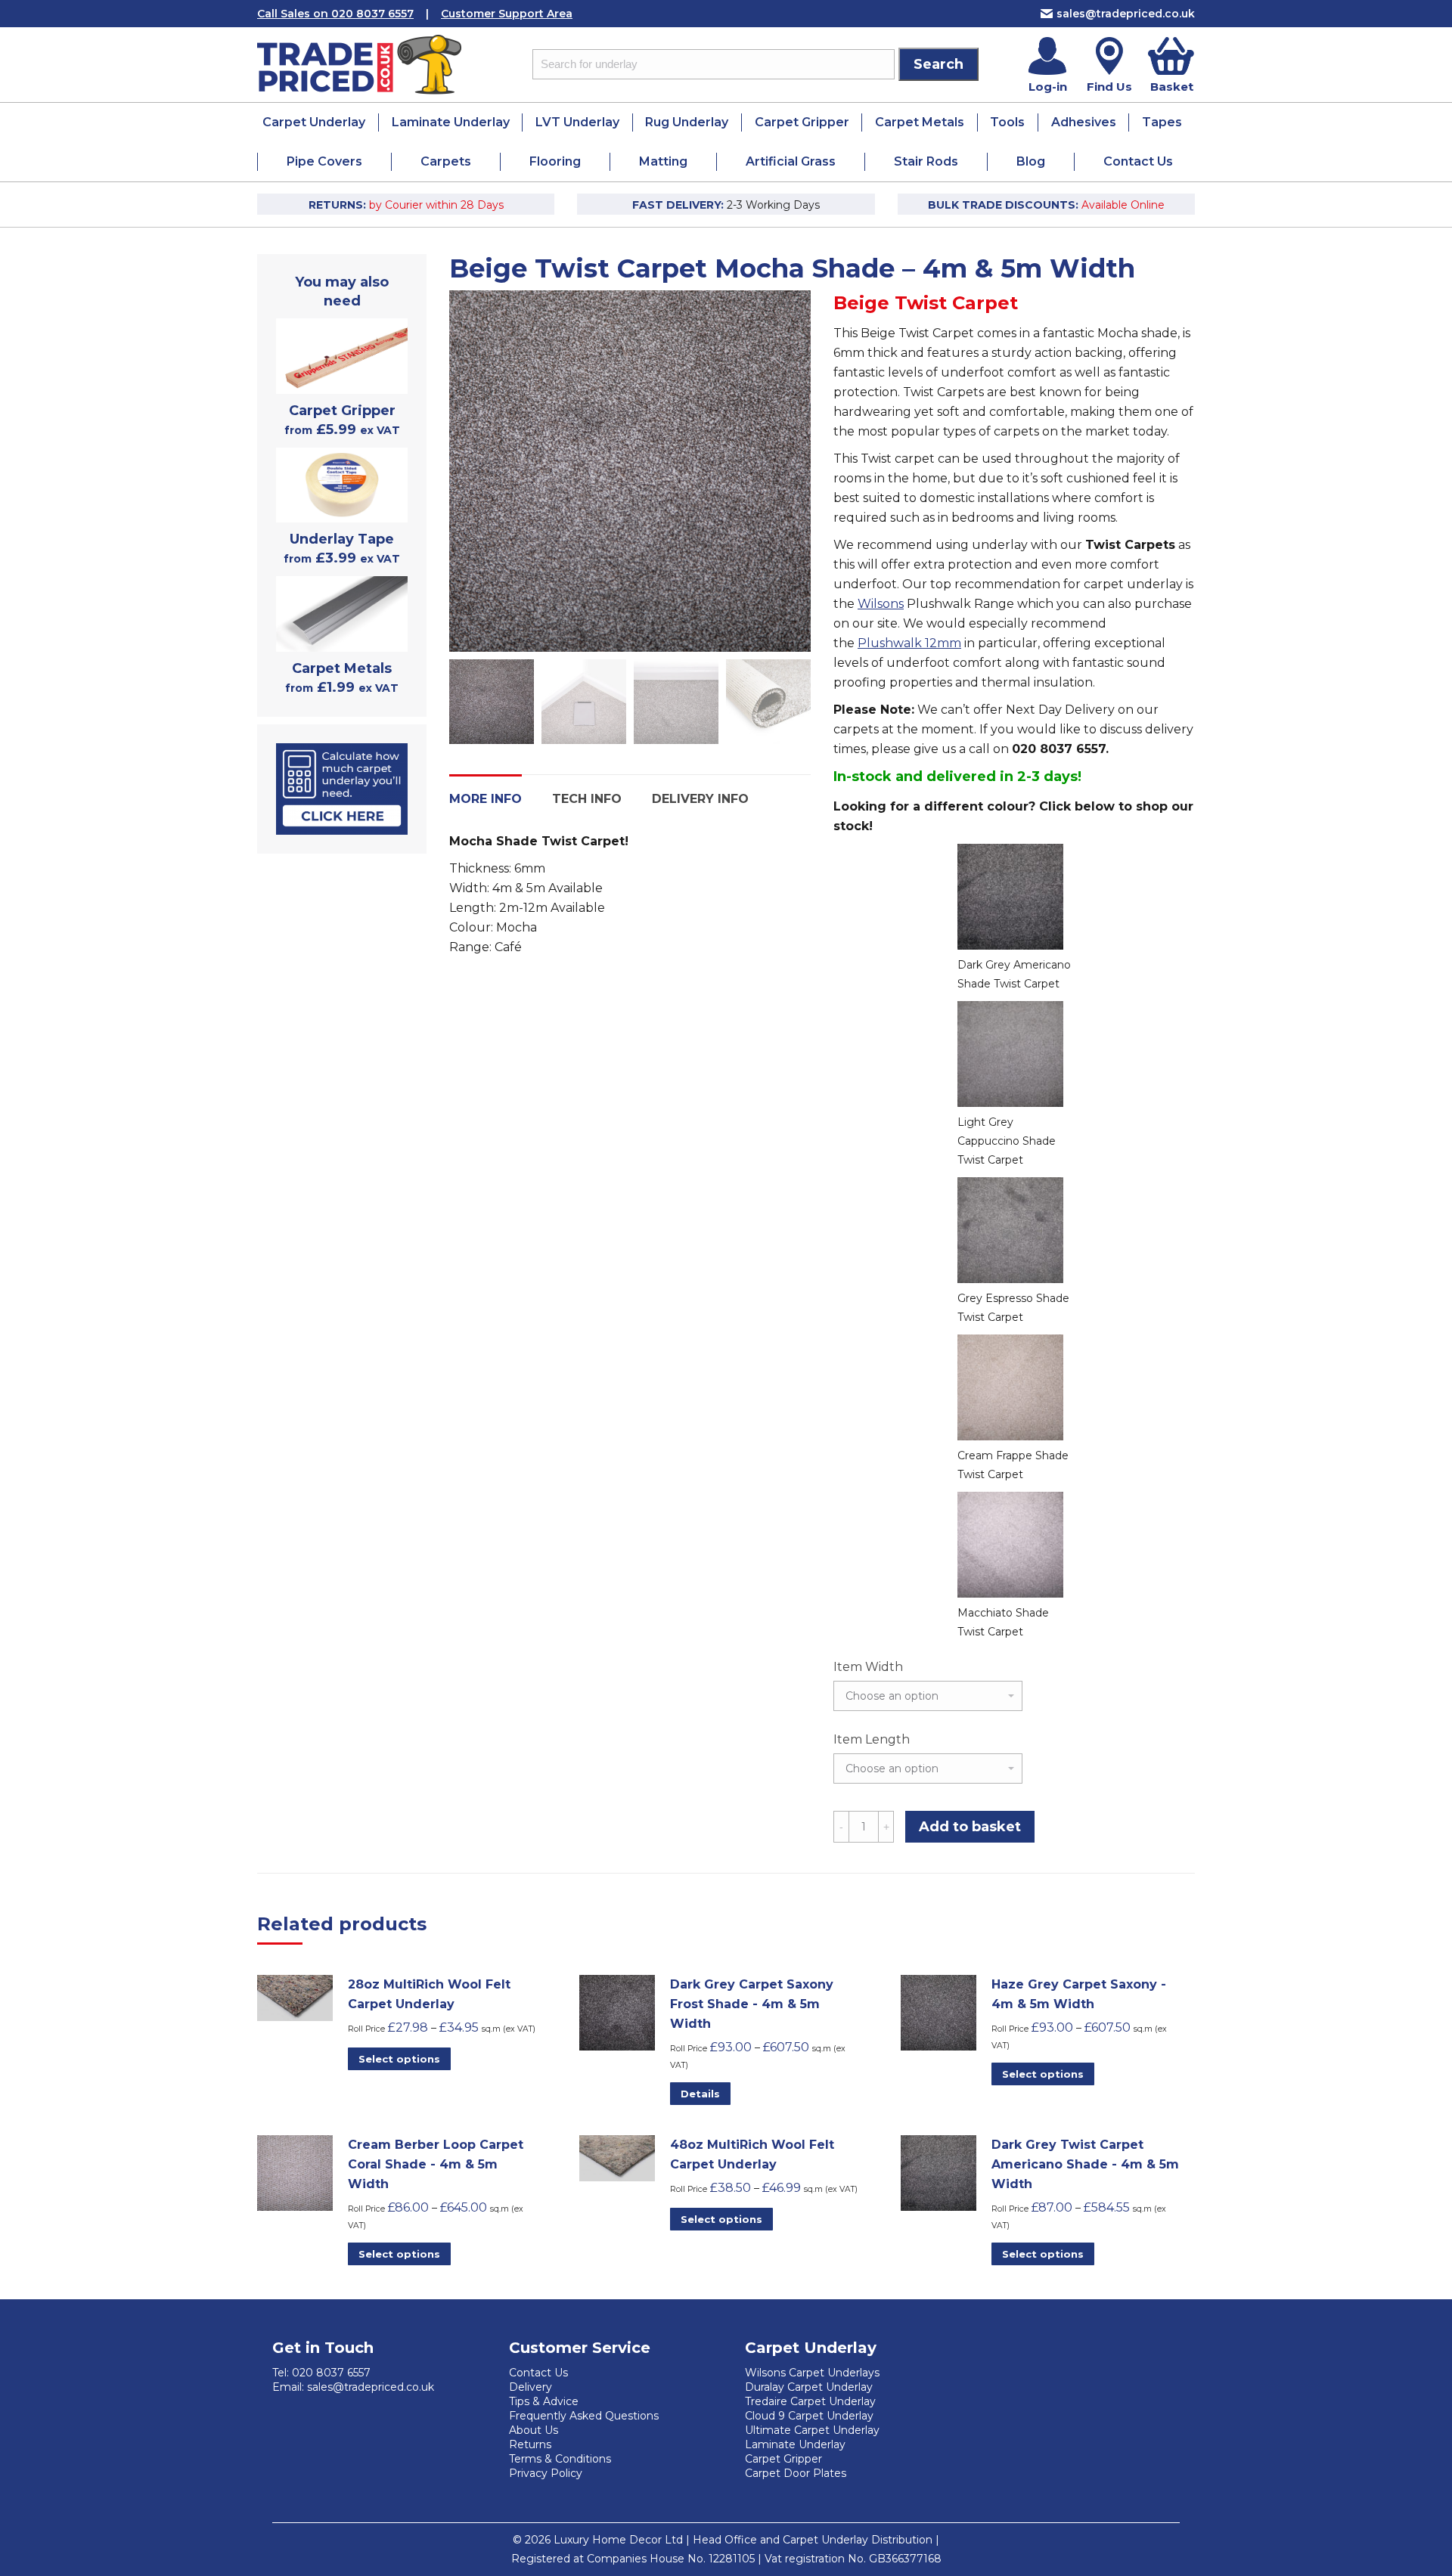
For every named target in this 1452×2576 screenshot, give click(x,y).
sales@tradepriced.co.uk (1126, 14)
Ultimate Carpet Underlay (812, 2430)
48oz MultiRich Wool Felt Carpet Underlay (752, 2154)
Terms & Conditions (560, 2459)
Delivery (531, 2387)
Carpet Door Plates (796, 2473)
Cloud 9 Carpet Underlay (809, 2416)
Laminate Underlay (795, 2444)
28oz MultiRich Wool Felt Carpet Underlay (429, 1994)
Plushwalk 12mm (909, 643)
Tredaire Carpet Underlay (810, 2401)
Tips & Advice (544, 2401)
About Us (534, 2430)
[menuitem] (314, 122)
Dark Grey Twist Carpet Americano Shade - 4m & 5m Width (1085, 2164)
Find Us (1109, 87)
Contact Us (538, 2373)
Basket (1172, 87)
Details (700, 2094)
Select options (399, 2059)
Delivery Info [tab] (700, 799)
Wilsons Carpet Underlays (812, 2373)
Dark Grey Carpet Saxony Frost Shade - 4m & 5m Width (752, 2004)
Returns (530, 2444)
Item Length (872, 1739)
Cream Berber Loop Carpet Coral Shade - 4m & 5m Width (436, 2164)
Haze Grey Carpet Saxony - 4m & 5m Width (1079, 1994)
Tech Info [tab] (587, 799)
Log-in (1048, 87)
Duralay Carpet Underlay (809, 2387)
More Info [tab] (486, 799)
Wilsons (881, 604)
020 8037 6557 (331, 2373)
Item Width (868, 1667)
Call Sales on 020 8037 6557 (335, 14)
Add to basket (970, 1827)
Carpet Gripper (783, 2459)
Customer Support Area (507, 14)
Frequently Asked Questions (584, 2416)
